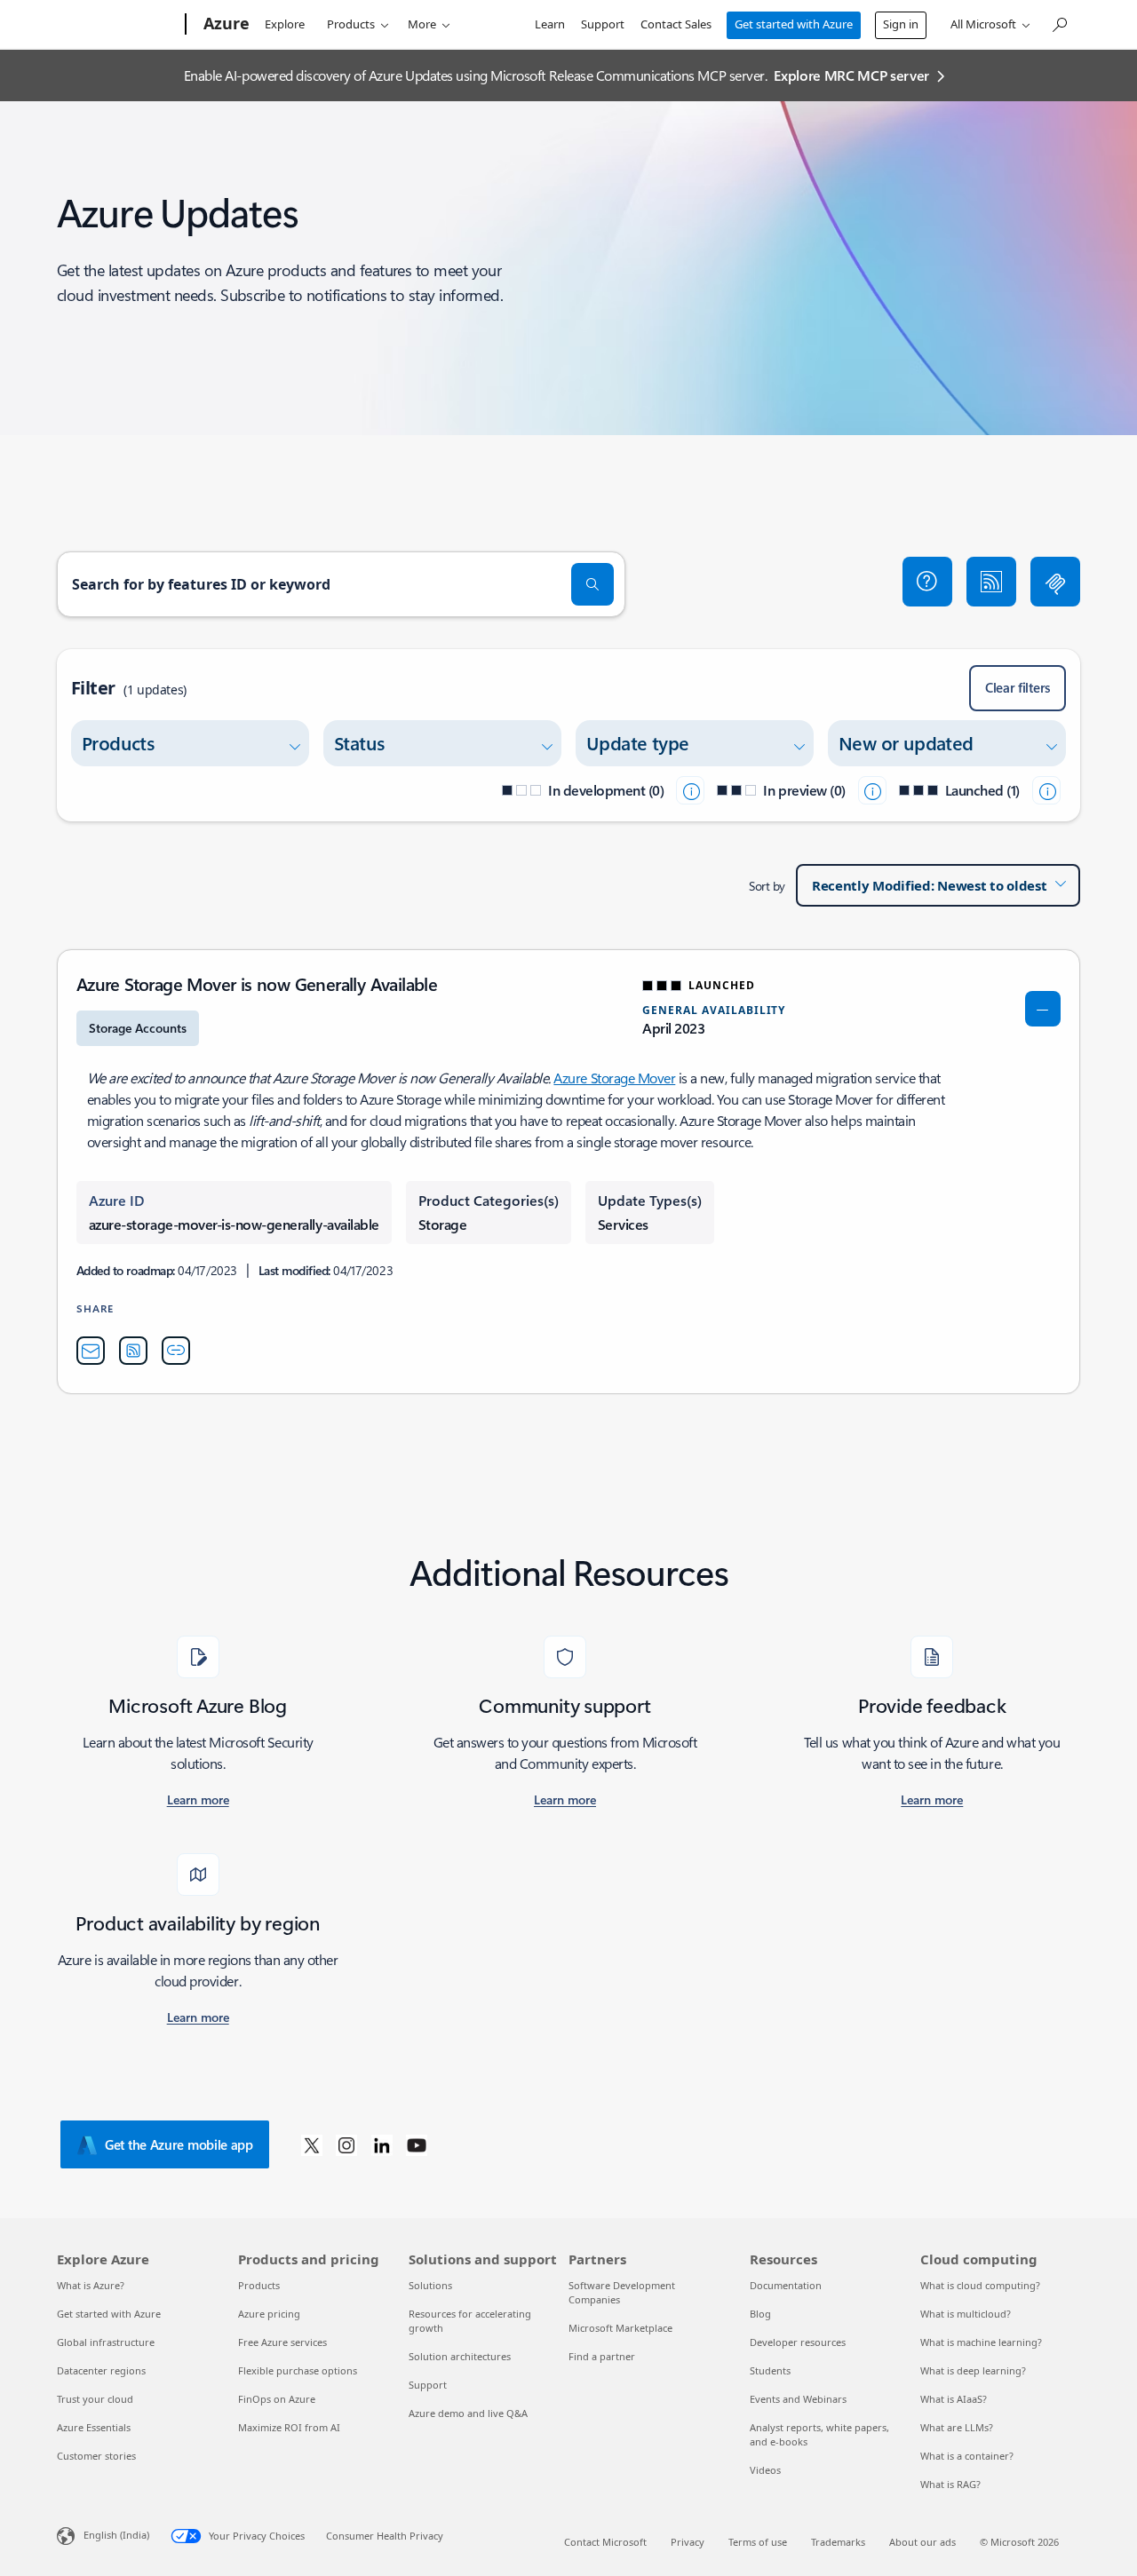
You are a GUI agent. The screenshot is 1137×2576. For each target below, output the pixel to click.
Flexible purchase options (298, 2370)
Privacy (688, 2542)
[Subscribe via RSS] (991, 582)
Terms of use (758, 2542)
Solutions (430, 2285)
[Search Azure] (1059, 23)
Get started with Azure (794, 24)
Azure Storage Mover (614, 1078)
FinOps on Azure (277, 2399)
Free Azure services (282, 2342)
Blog (760, 2314)
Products (351, 24)
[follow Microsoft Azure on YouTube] (417, 2144)
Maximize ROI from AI (289, 2427)
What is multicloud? (966, 2314)
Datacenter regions (101, 2370)
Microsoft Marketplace (620, 2328)
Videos (765, 2470)
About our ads (922, 2542)
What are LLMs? (957, 2427)
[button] (927, 582)
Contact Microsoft (605, 2542)
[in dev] (690, 790)
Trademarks (838, 2542)
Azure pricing (269, 2314)
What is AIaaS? (954, 2399)
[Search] (592, 584)
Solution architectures (460, 2356)
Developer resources (798, 2342)
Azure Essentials (94, 2427)
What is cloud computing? (980, 2285)
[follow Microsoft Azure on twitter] (312, 2144)
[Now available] (1046, 790)
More (422, 24)
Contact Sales (676, 24)
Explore (285, 24)
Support (603, 24)
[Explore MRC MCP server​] (1055, 582)
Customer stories (96, 2456)
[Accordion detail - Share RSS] (133, 1351)
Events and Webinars (798, 2399)
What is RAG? (950, 2484)
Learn (550, 24)
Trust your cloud (95, 2399)
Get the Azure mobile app (179, 2144)
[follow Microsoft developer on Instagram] (346, 2144)
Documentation (786, 2285)
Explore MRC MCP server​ (851, 75)
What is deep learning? (973, 2370)
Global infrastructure (106, 2342)
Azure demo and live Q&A (468, 2413)
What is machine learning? (981, 2342)
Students (770, 2370)
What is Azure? (91, 2285)
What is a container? (967, 2456)
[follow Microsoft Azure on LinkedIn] (382, 2144)
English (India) (116, 2535)
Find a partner (602, 2356)
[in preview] (872, 790)
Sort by (767, 886)
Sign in (901, 24)
